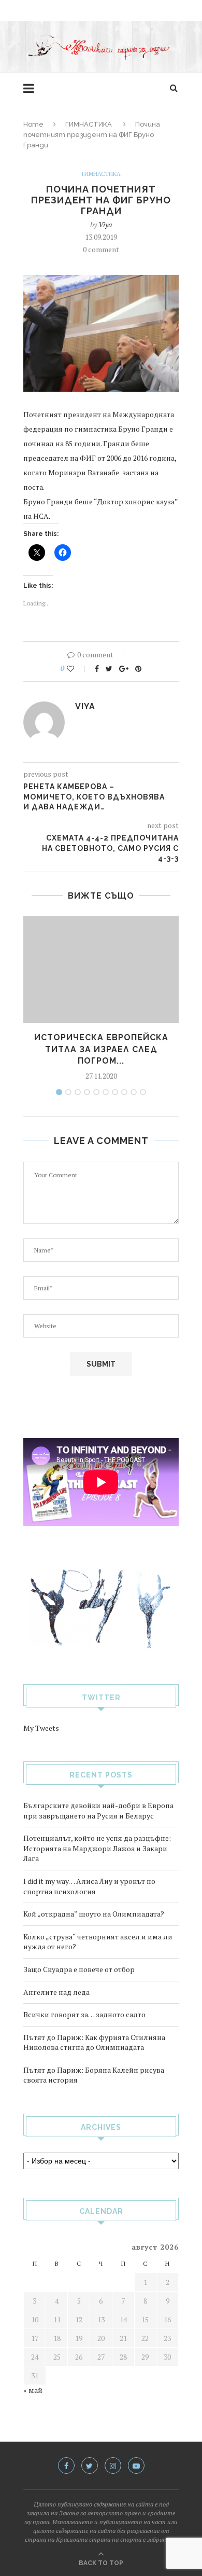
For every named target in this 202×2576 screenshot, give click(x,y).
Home (33, 124)
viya (105, 224)
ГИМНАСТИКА (89, 124)
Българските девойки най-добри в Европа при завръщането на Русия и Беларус (98, 1810)
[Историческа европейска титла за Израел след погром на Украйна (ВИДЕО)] (101, 970)
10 (143, 1092)
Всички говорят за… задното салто (84, 2014)
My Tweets (41, 1728)
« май (33, 2390)
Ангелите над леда (56, 1992)
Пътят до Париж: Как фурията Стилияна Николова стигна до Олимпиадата (94, 2042)
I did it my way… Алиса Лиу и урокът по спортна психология (89, 1886)
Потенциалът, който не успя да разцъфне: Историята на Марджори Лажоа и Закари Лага (97, 1848)
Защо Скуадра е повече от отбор (79, 1969)
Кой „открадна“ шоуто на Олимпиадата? (94, 1914)
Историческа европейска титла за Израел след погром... (101, 1049)
